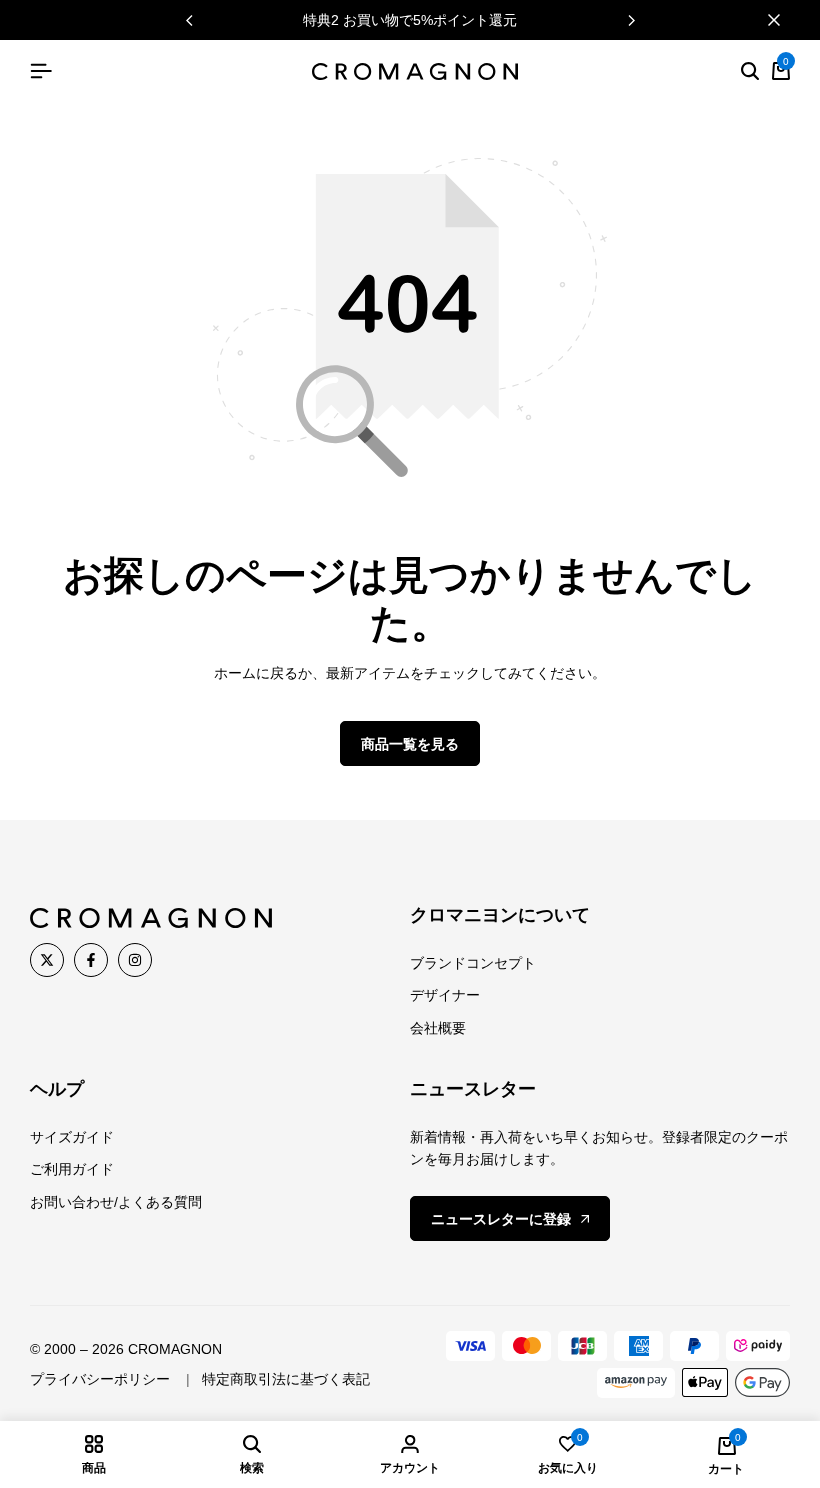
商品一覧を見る (410, 744)
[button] (631, 20)
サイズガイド (72, 1137)
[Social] (47, 960)
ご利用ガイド (72, 1169)
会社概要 (438, 1028)
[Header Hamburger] (41, 71)
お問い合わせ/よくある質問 (116, 1202)
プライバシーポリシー (100, 1379)
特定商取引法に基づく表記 (286, 1379)
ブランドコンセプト (473, 963)
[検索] (750, 72)
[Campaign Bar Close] (784, 20)
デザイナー (445, 995)
